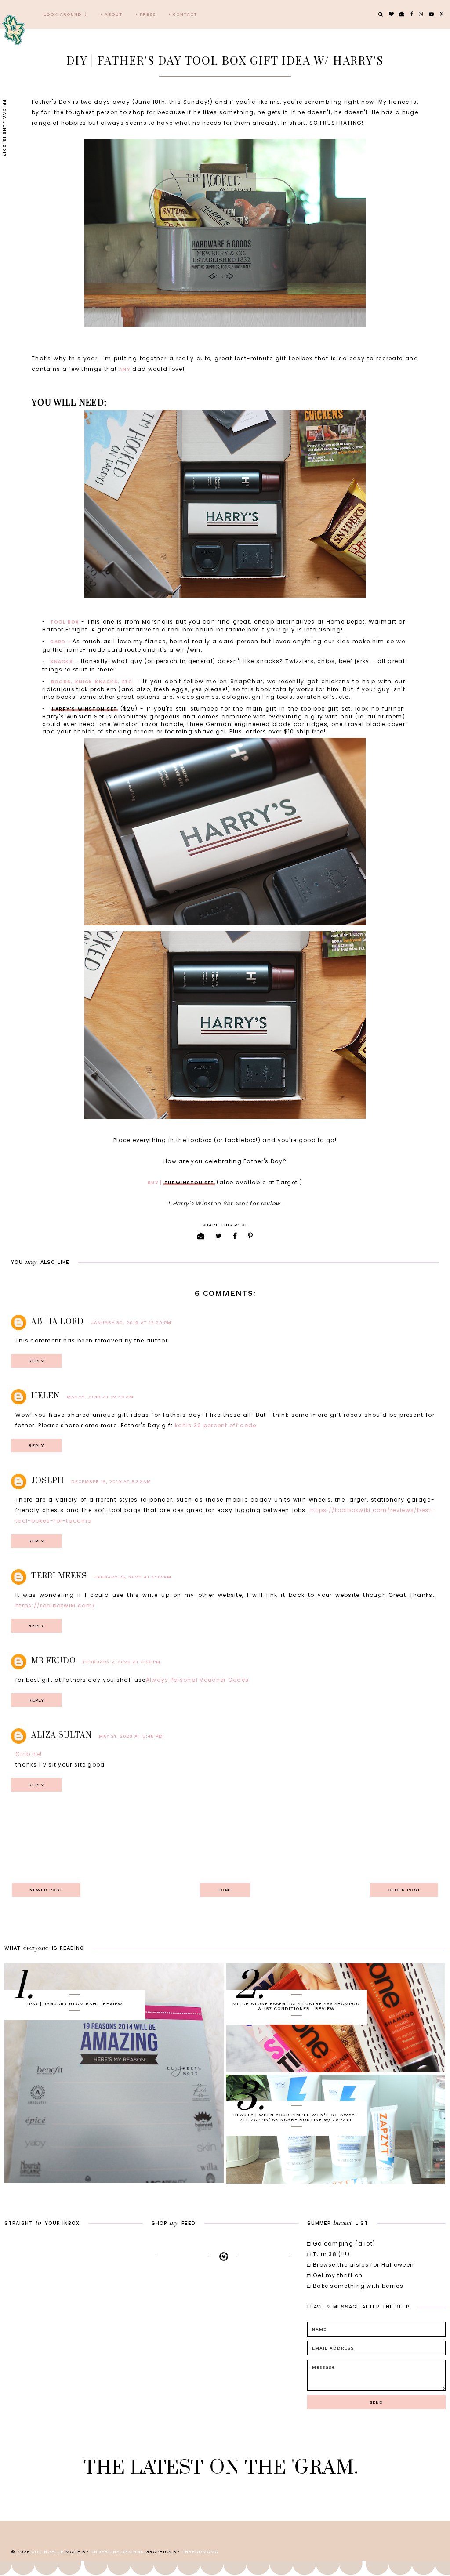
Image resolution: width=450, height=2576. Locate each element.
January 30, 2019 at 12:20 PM (131, 1322)
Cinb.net (29, 1754)
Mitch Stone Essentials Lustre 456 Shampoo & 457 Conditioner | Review (296, 2006)
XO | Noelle (48, 2552)
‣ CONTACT (183, 14)
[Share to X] (219, 1236)
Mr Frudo (54, 1661)
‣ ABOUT (112, 14)
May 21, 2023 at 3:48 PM (131, 1736)
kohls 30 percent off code (216, 1425)
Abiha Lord (58, 1322)
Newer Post (46, 1890)
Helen (45, 1396)
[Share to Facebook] (235, 1236)
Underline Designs (117, 2552)
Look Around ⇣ (65, 14)
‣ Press (146, 14)
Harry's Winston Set (85, 709)
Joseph (48, 1481)
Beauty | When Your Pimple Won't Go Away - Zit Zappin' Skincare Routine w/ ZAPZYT (296, 2117)
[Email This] (201, 1236)
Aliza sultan (62, 1735)
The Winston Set (189, 1183)
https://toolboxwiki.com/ (55, 1605)
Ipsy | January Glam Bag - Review (75, 2004)
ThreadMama (200, 2552)
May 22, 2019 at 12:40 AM (100, 1397)
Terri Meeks (59, 1576)
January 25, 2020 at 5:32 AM (133, 1577)
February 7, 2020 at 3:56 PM (122, 1662)
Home (225, 1890)
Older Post (404, 1890)
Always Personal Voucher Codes (198, 1680)
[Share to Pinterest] (250, 1236)
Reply (36, 1361)
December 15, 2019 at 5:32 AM (111, 1482)
